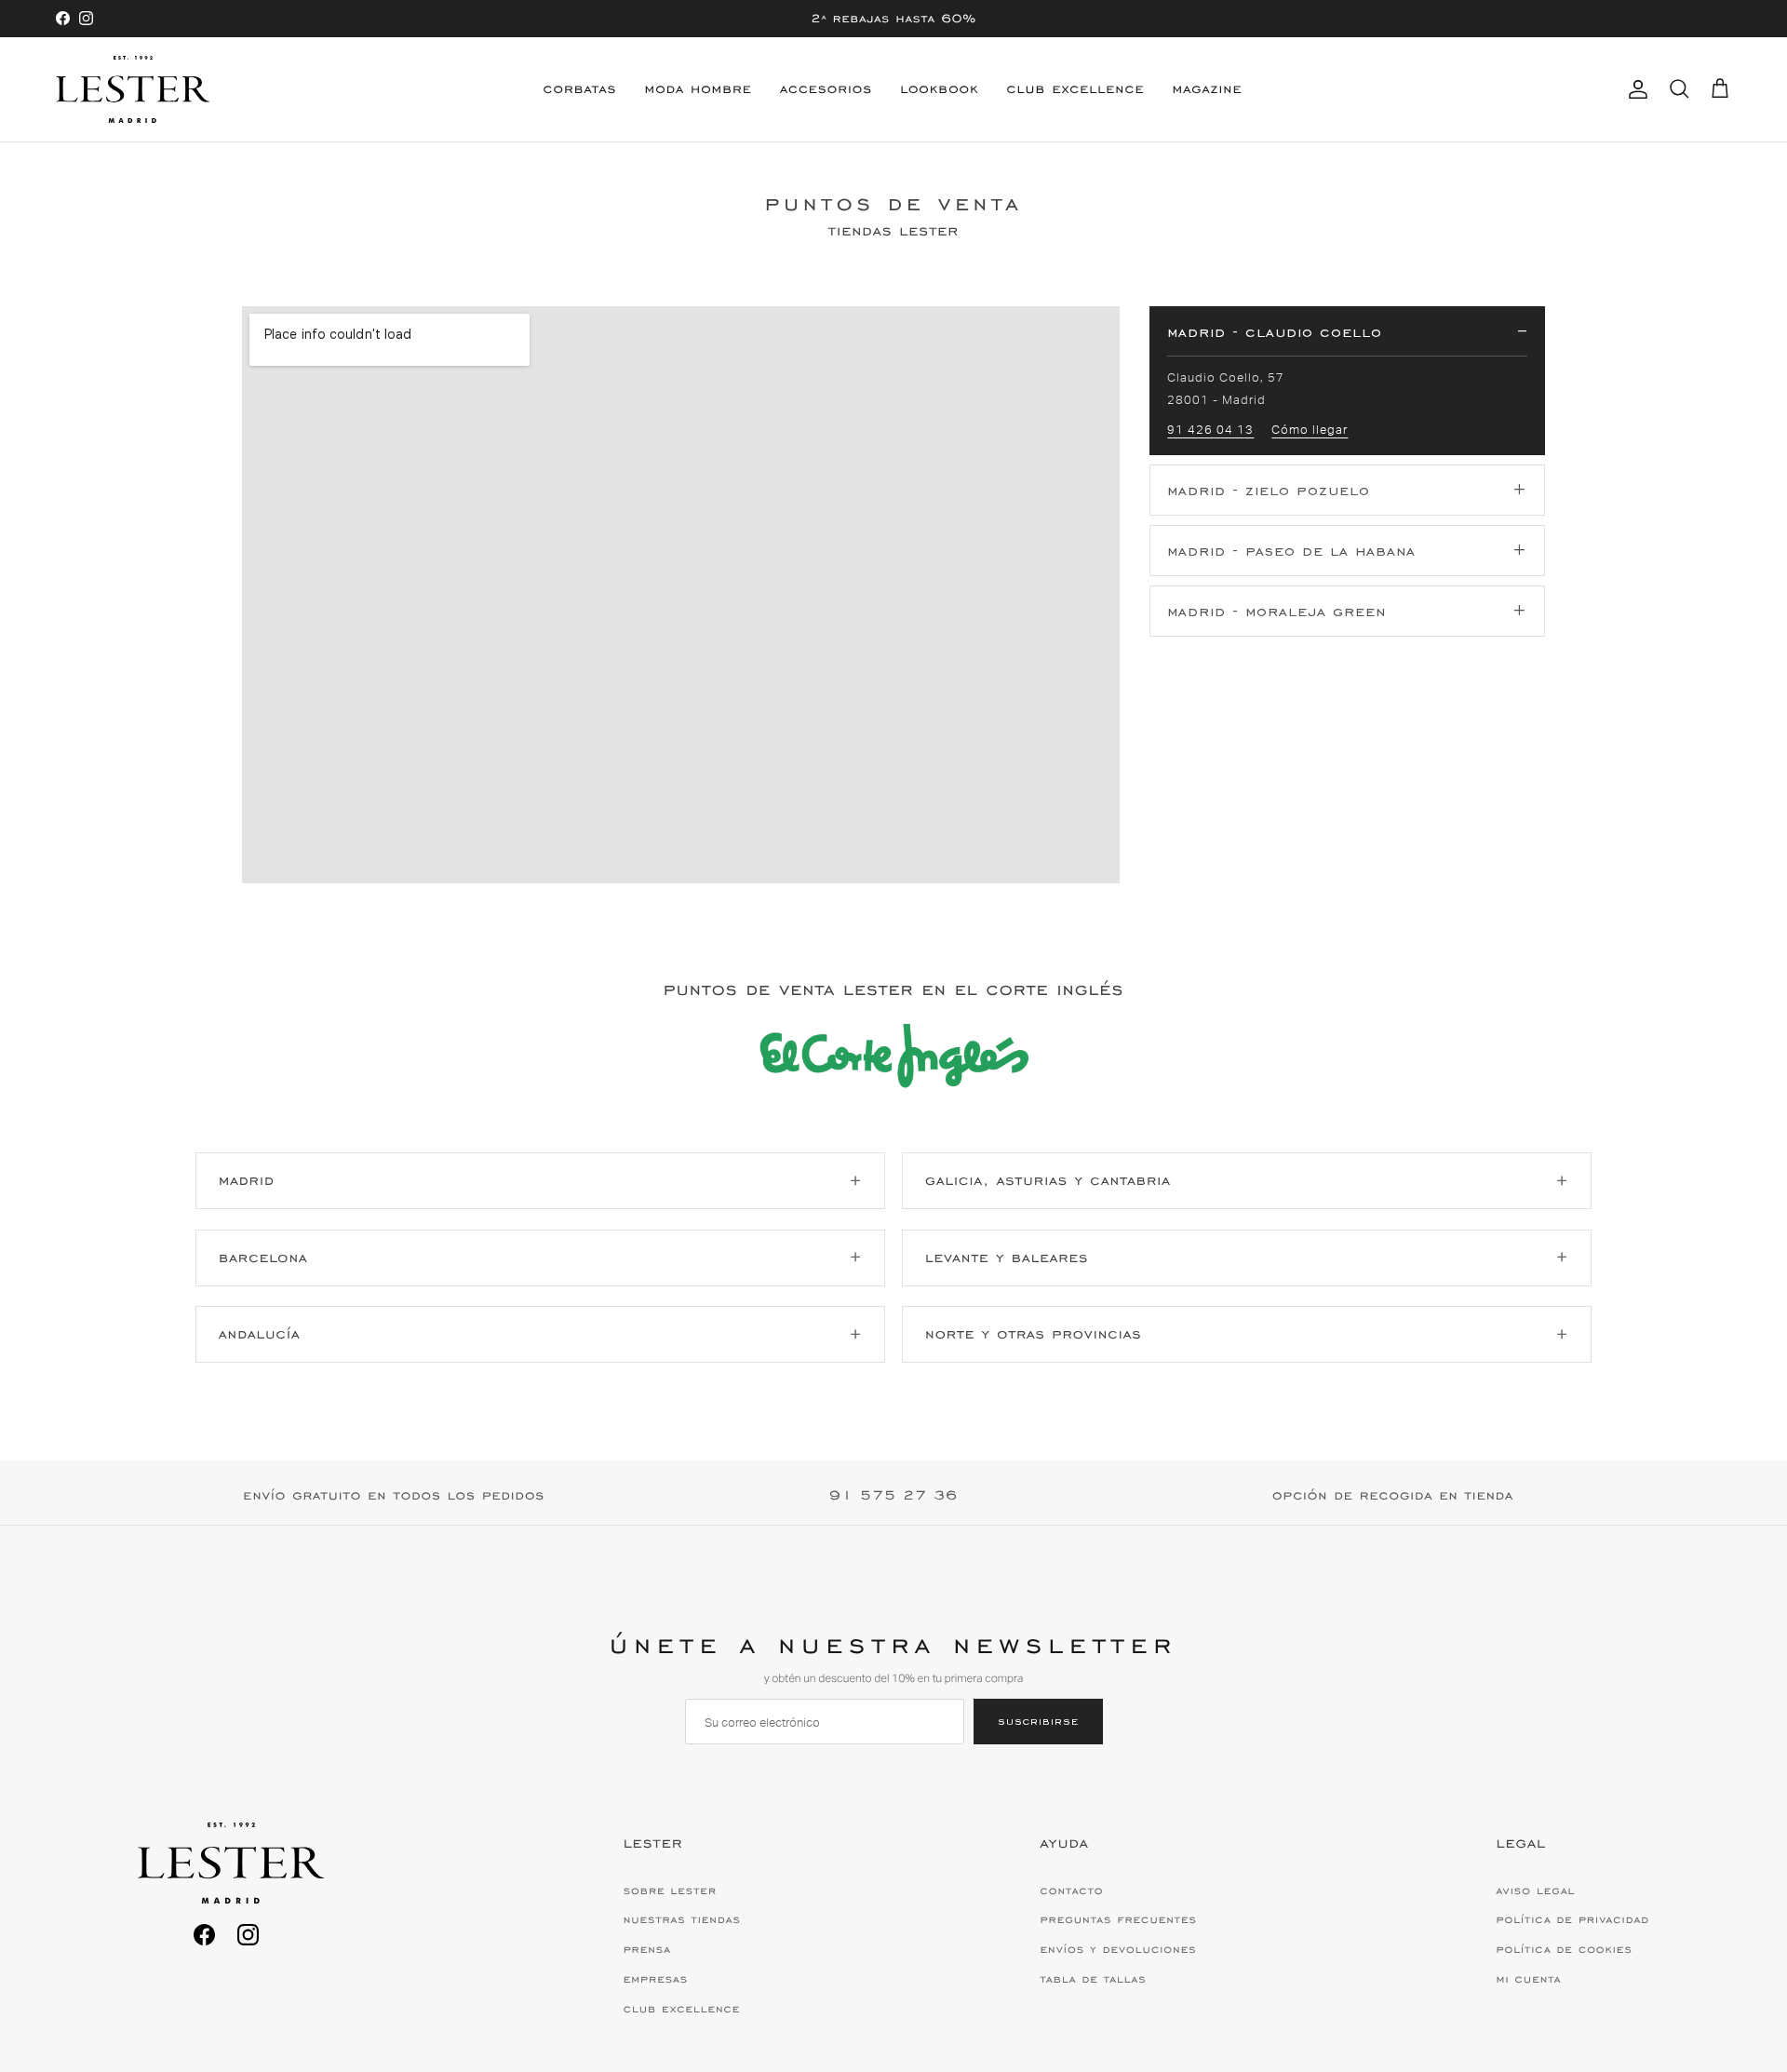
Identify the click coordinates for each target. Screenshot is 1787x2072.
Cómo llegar (1310, 430)
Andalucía (260, 1334)
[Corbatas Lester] (133, 89)
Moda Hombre (699, 89)
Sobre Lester (670, 1890)
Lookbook (939, 89)
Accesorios (826, 89)
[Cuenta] (1634, 89)
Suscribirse (1038, 1721)
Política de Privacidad (1573, 1919)
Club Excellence (1076, 89)
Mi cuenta (1529, 1979)
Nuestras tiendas (682, 1919)
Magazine (1207, 89)
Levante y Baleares (1007, 1258)
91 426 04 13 (1210, 430)
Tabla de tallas (1094, 1979)
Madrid (247, 1180)
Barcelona (263, 1258)
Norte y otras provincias (1034, 1334)
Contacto (1072, 1890)
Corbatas (580, 89)
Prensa (647, 1949)
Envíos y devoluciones (1119, 1949)
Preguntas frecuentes (1119, 1919)
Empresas (656, 1979)
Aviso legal (1536, 1890)
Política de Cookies (1565, 1949)
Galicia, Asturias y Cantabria (1048, 1180)
